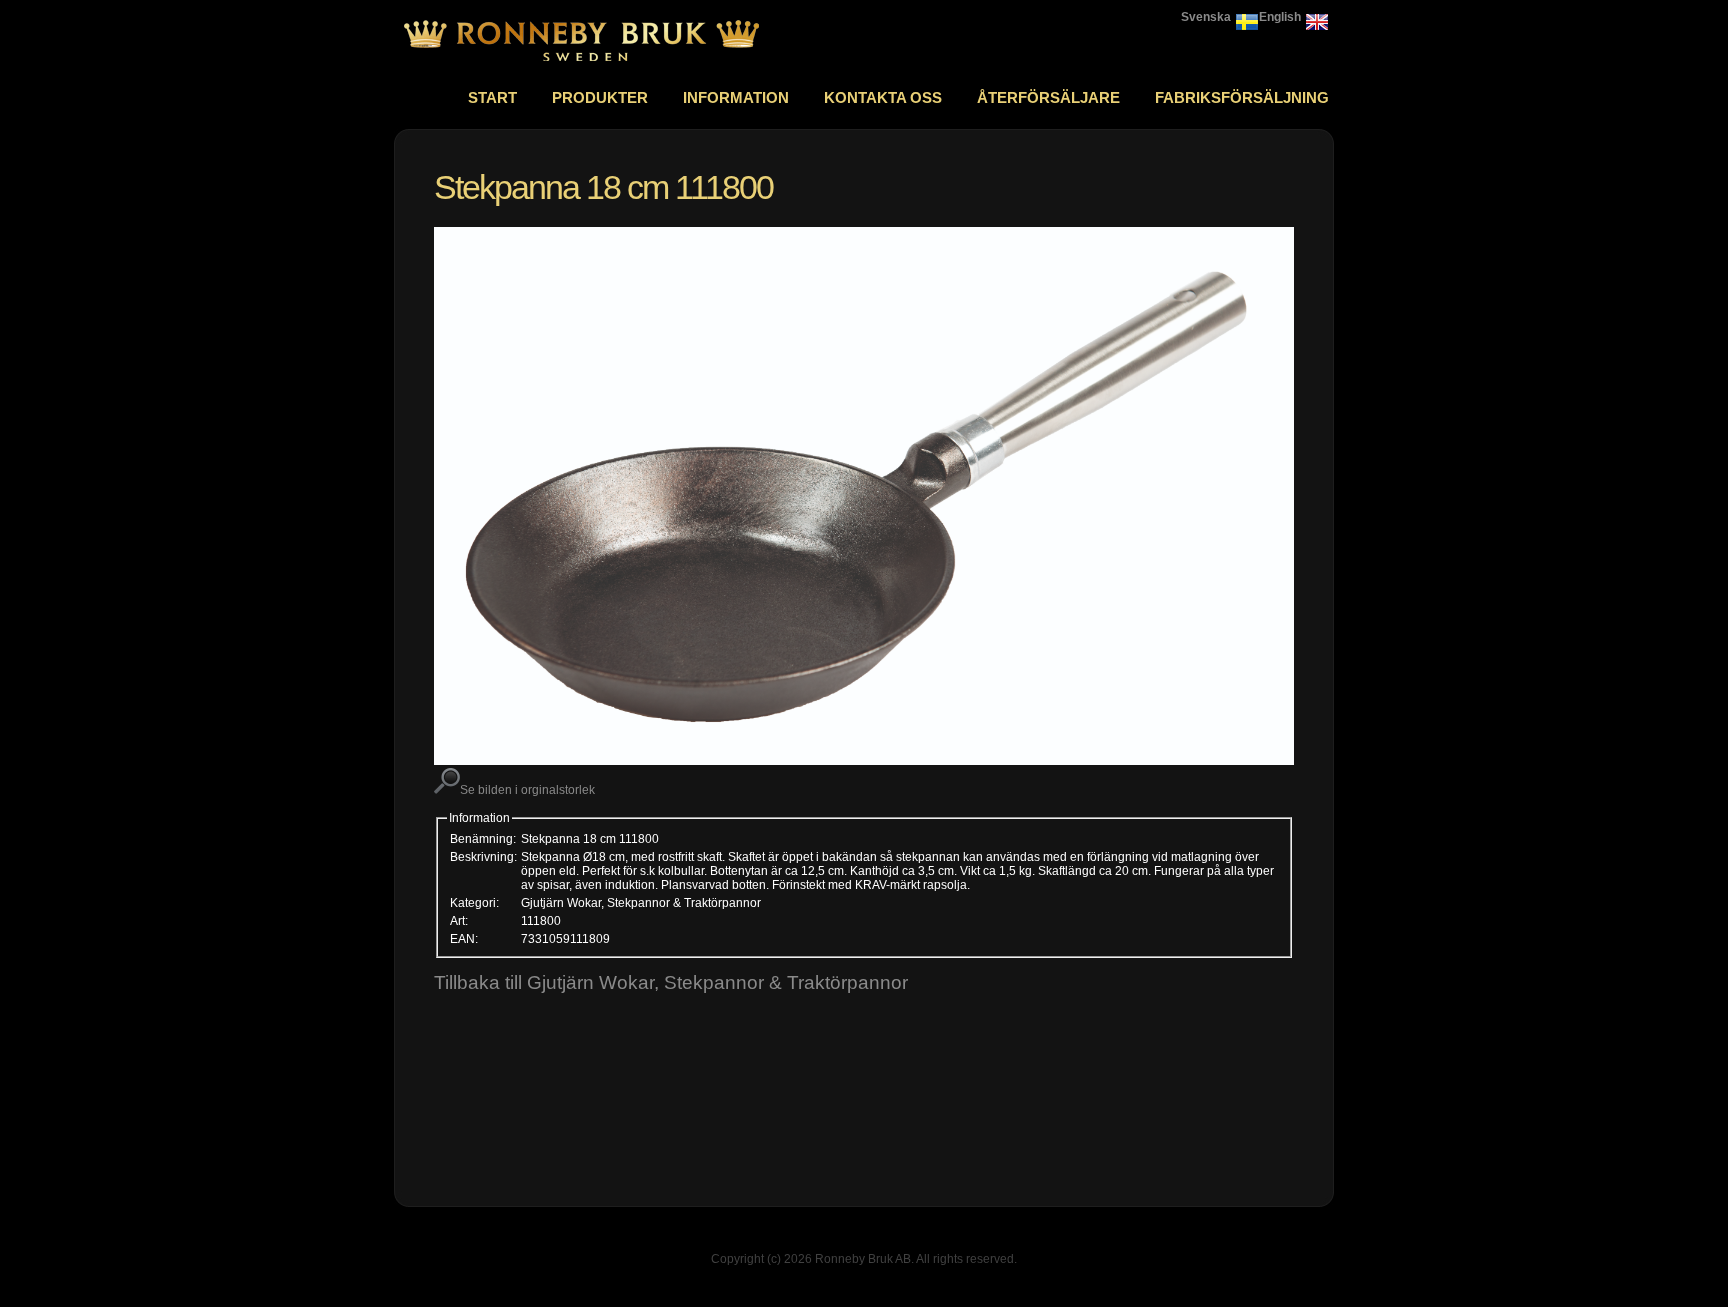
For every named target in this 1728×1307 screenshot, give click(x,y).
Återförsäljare (1048, 97)
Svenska (1206, 17)
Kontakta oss (883, 97)
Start (492, 97)
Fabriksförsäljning (1242, 97)
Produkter (600, 97)
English (1280, 17)
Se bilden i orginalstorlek (527, 790)
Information (736, 97)
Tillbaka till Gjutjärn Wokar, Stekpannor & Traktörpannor (671, 982)
